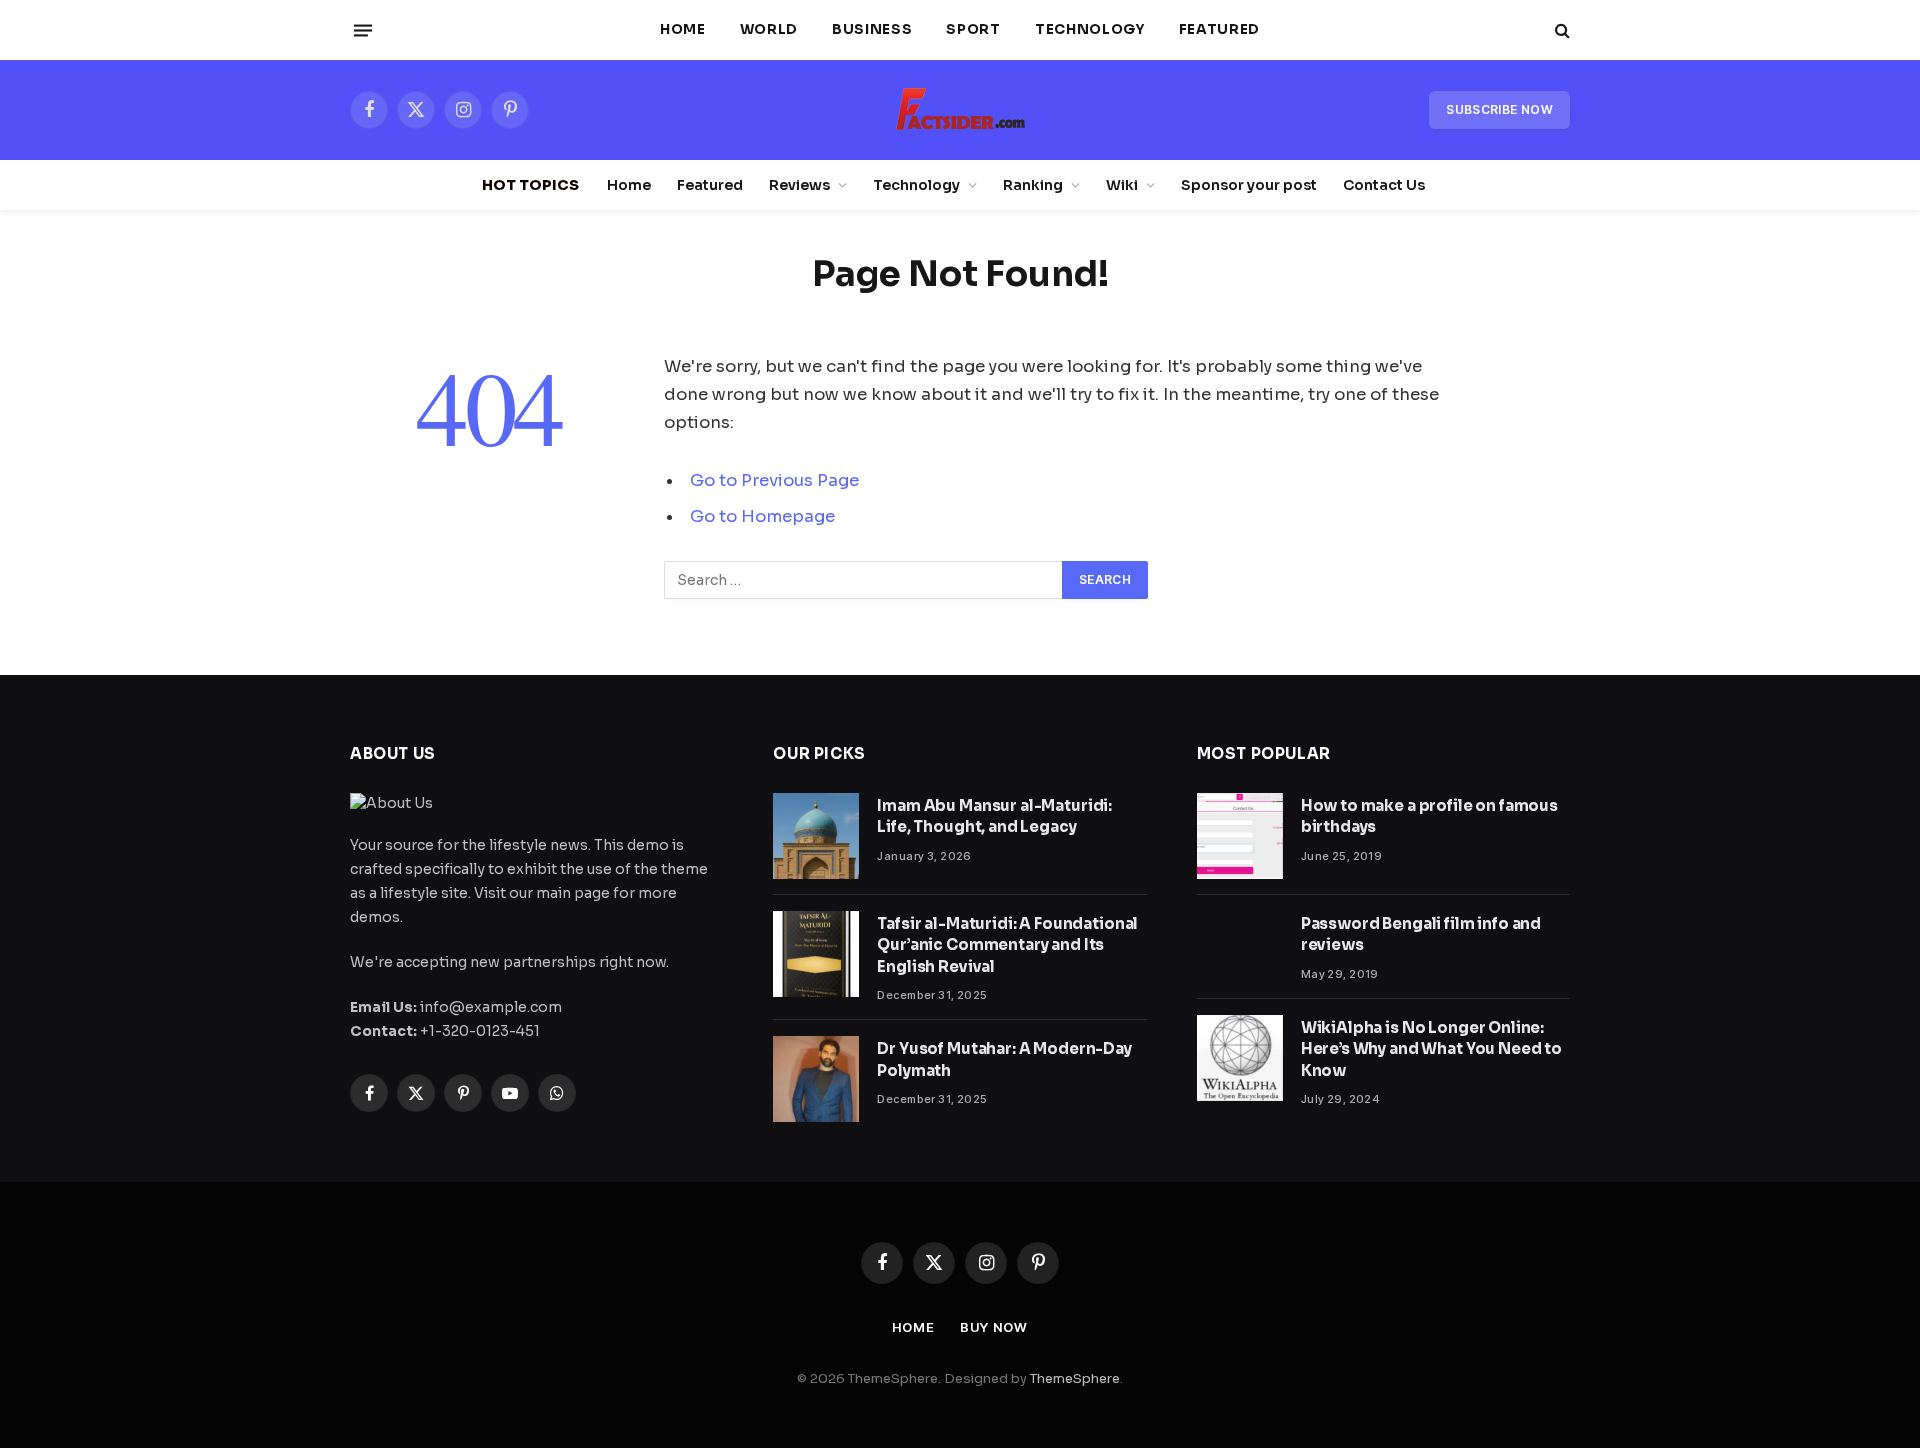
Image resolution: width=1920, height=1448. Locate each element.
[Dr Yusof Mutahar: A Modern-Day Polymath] (816, 1079)
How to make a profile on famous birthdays (1429, 816)
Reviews (799, 185)
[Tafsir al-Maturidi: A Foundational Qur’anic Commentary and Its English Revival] (816, 954)
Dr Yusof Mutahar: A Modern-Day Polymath (1004, 1059)
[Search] (1560, 30)
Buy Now (993, 1327)
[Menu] (363, 30)
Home (683, 29)
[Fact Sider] (960, 110)
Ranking (1033, 185)
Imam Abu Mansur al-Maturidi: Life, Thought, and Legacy (994, 816)
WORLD (769, 29)
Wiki (1122, 185)
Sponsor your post (1249, 185)
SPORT (973, 29)
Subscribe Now (1499, 109)
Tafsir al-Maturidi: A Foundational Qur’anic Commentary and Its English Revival (1007, 945)
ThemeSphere (1075, 1378)
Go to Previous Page (774, 480)
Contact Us (1384, 185)
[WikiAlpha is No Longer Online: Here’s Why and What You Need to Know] (1240, 1058)
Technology (1090, 29)
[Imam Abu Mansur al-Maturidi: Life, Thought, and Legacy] (816, 836)
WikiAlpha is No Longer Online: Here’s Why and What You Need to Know (1431, 1049)
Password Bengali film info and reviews (1421, 934)
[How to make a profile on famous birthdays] (1240, 836)
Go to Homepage (762, 516)
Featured (1219, 29)
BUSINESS (872, 29)
